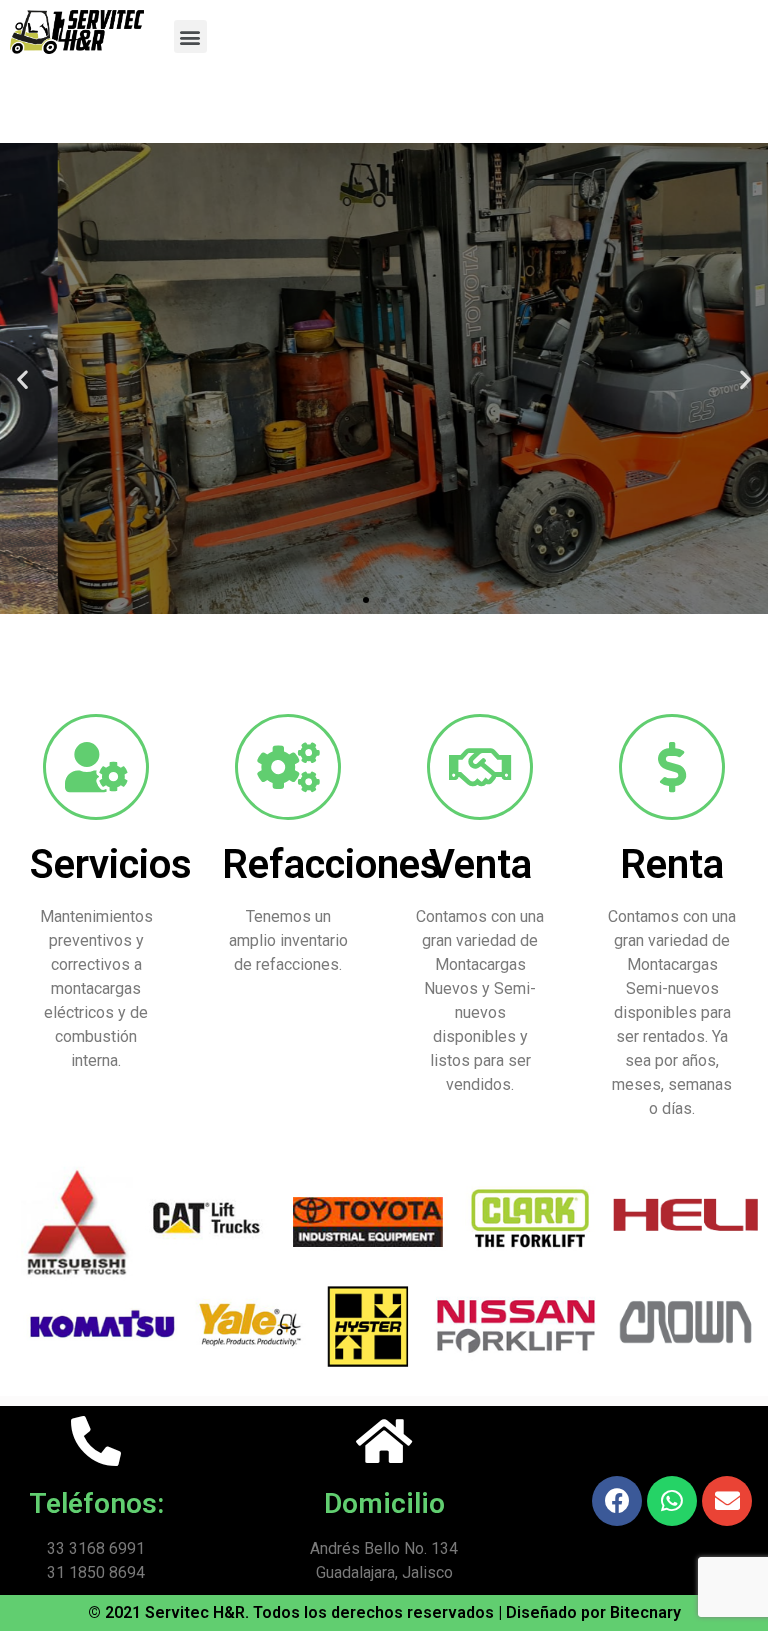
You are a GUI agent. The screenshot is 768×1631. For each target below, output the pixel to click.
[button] (190, 36)
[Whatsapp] (672, 1501)
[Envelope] (727, 1501)
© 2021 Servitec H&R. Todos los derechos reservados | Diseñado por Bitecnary (384, 1612)
